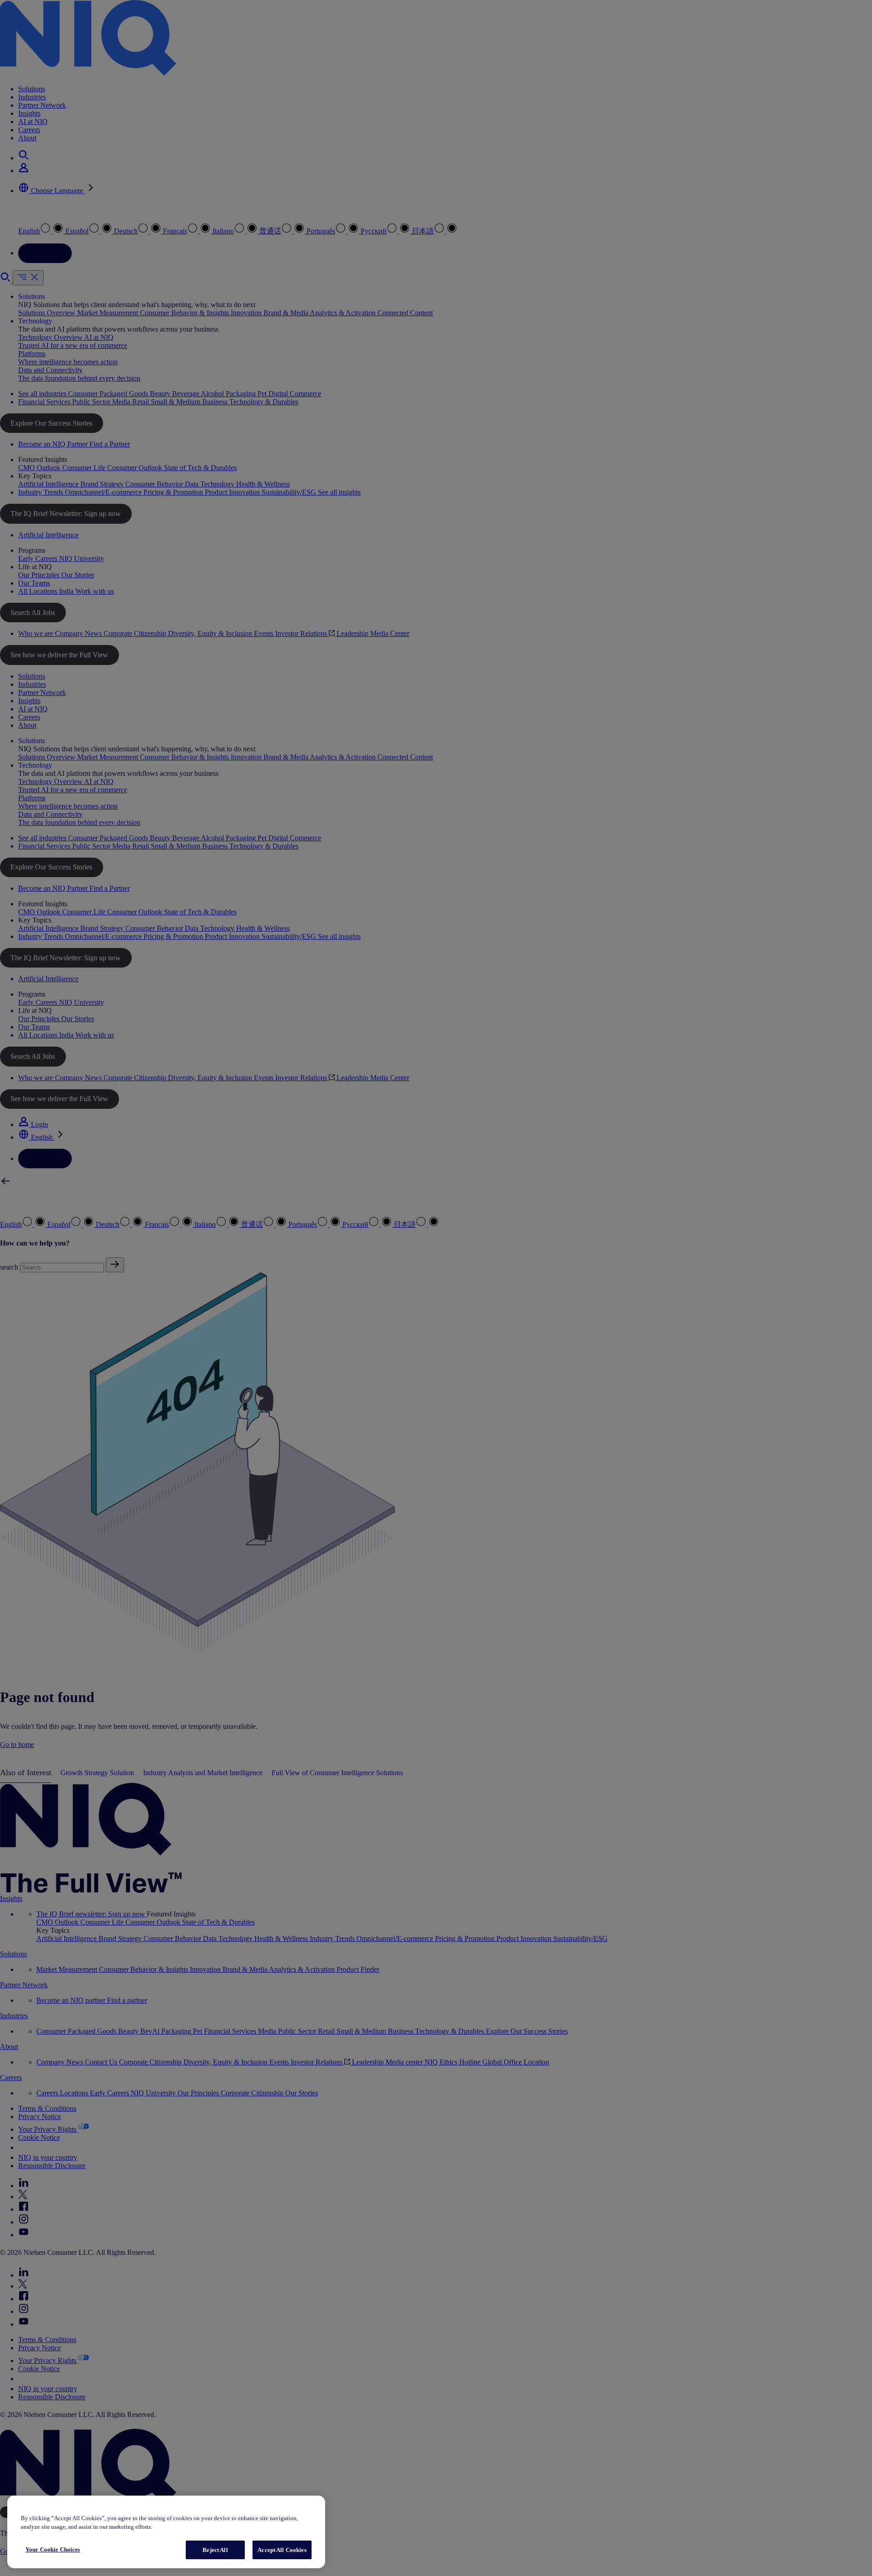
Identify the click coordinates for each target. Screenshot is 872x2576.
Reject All (215, 2550)
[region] (166, 2532)
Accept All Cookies (282, 2550)
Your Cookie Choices (53, 2549)
